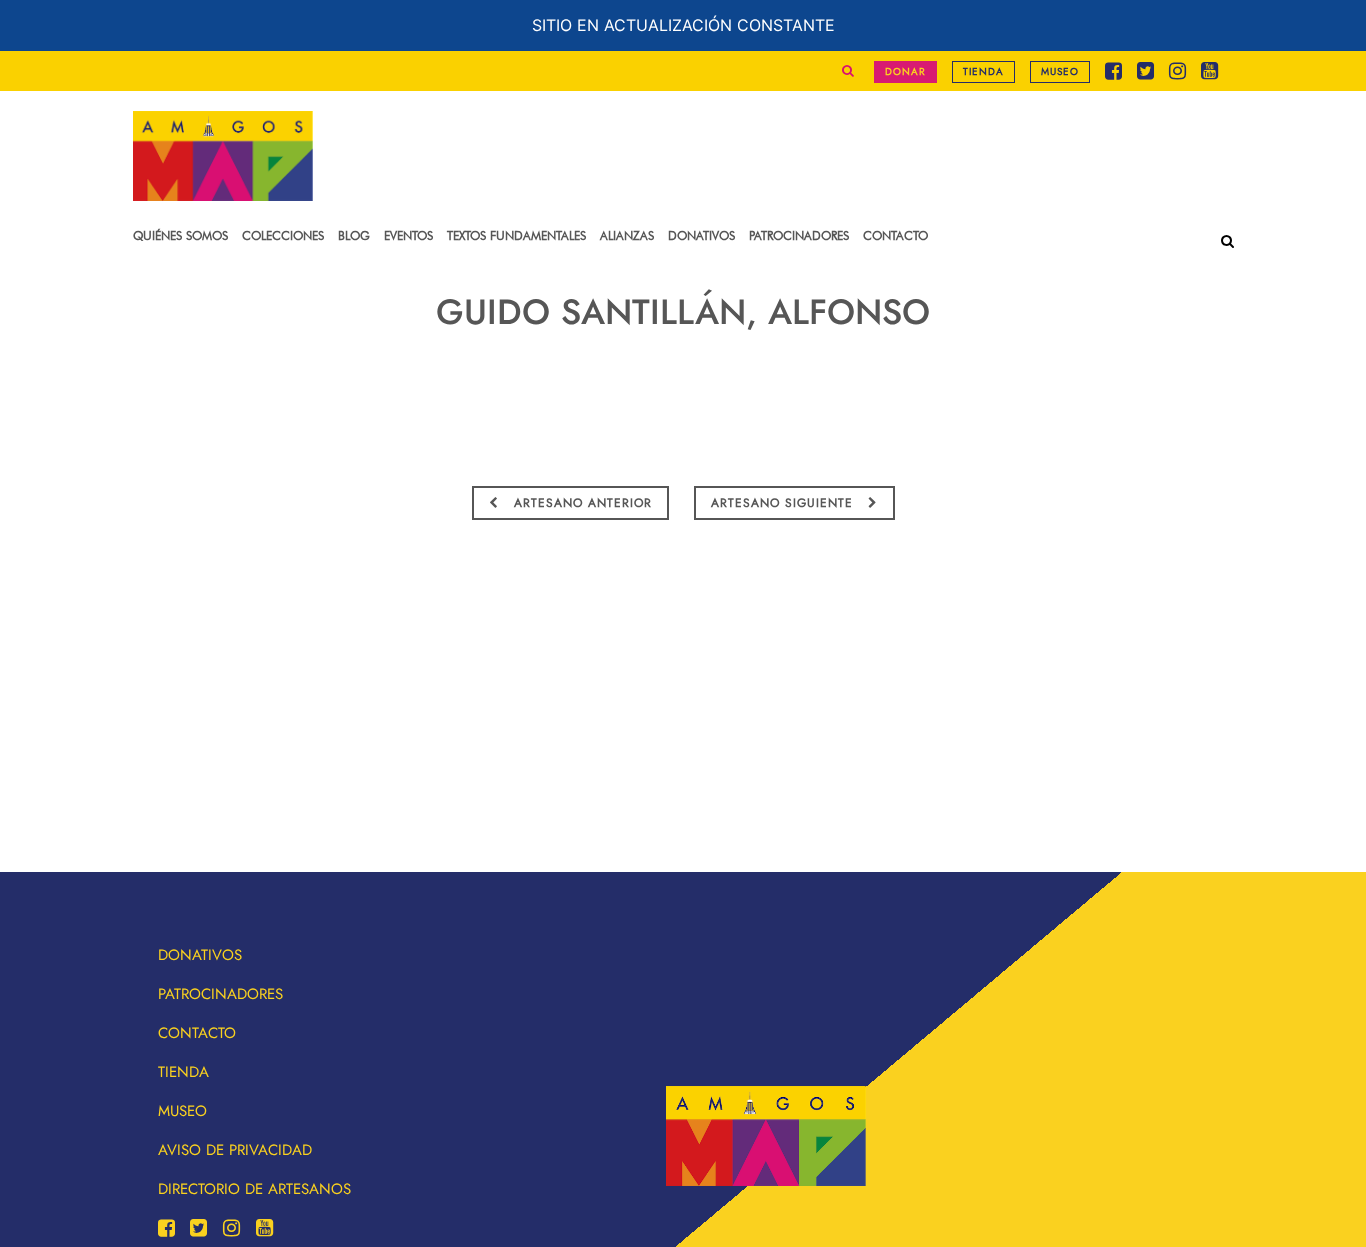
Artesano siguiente (784, 503)
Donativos (200, 955)
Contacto (197, 1033)
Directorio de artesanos (254, 1189)
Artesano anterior (580, 503)
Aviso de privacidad (235, 1150)
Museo (1060, 71)
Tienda (983, 71)
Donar (905, 71)
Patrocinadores (220, 994)
